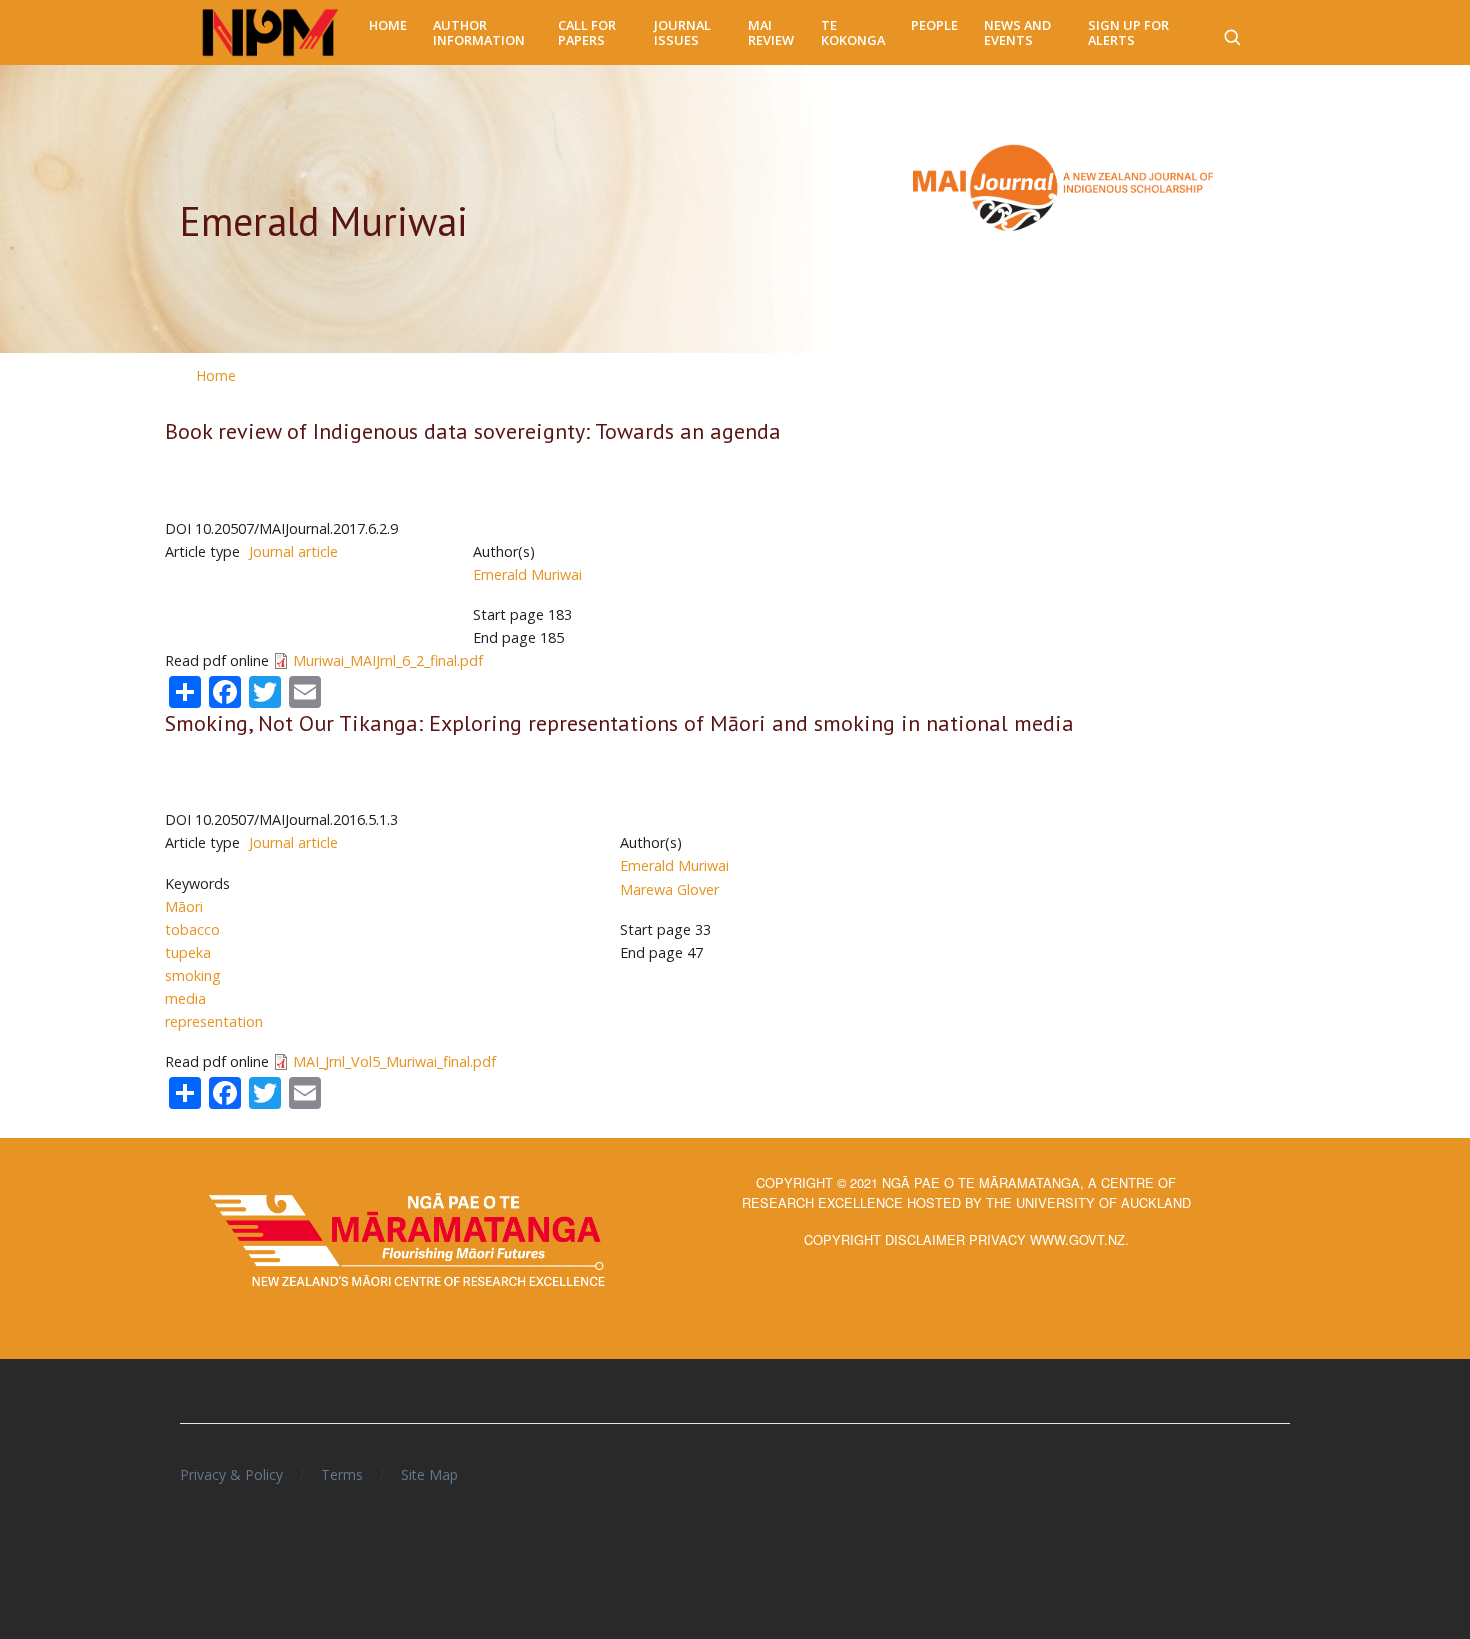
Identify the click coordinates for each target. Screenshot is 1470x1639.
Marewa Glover (669, 889)
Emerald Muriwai (527, 574)
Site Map (429, 1474)
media (185, 998)
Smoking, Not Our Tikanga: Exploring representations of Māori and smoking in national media (619, 723)
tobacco (192, 929)
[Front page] (270, 33)
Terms (342, 1474)
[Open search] (1232, 33)
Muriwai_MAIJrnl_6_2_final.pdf (388, 660)
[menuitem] (388, 25)
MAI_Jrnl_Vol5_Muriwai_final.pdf (394, 1061)
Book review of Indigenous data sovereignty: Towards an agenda (473, 431)
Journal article (293, 551)
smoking (193, 975)
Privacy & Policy (231, 1474)
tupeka (188, 952)
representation (214, 1021)
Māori (184, 906)
